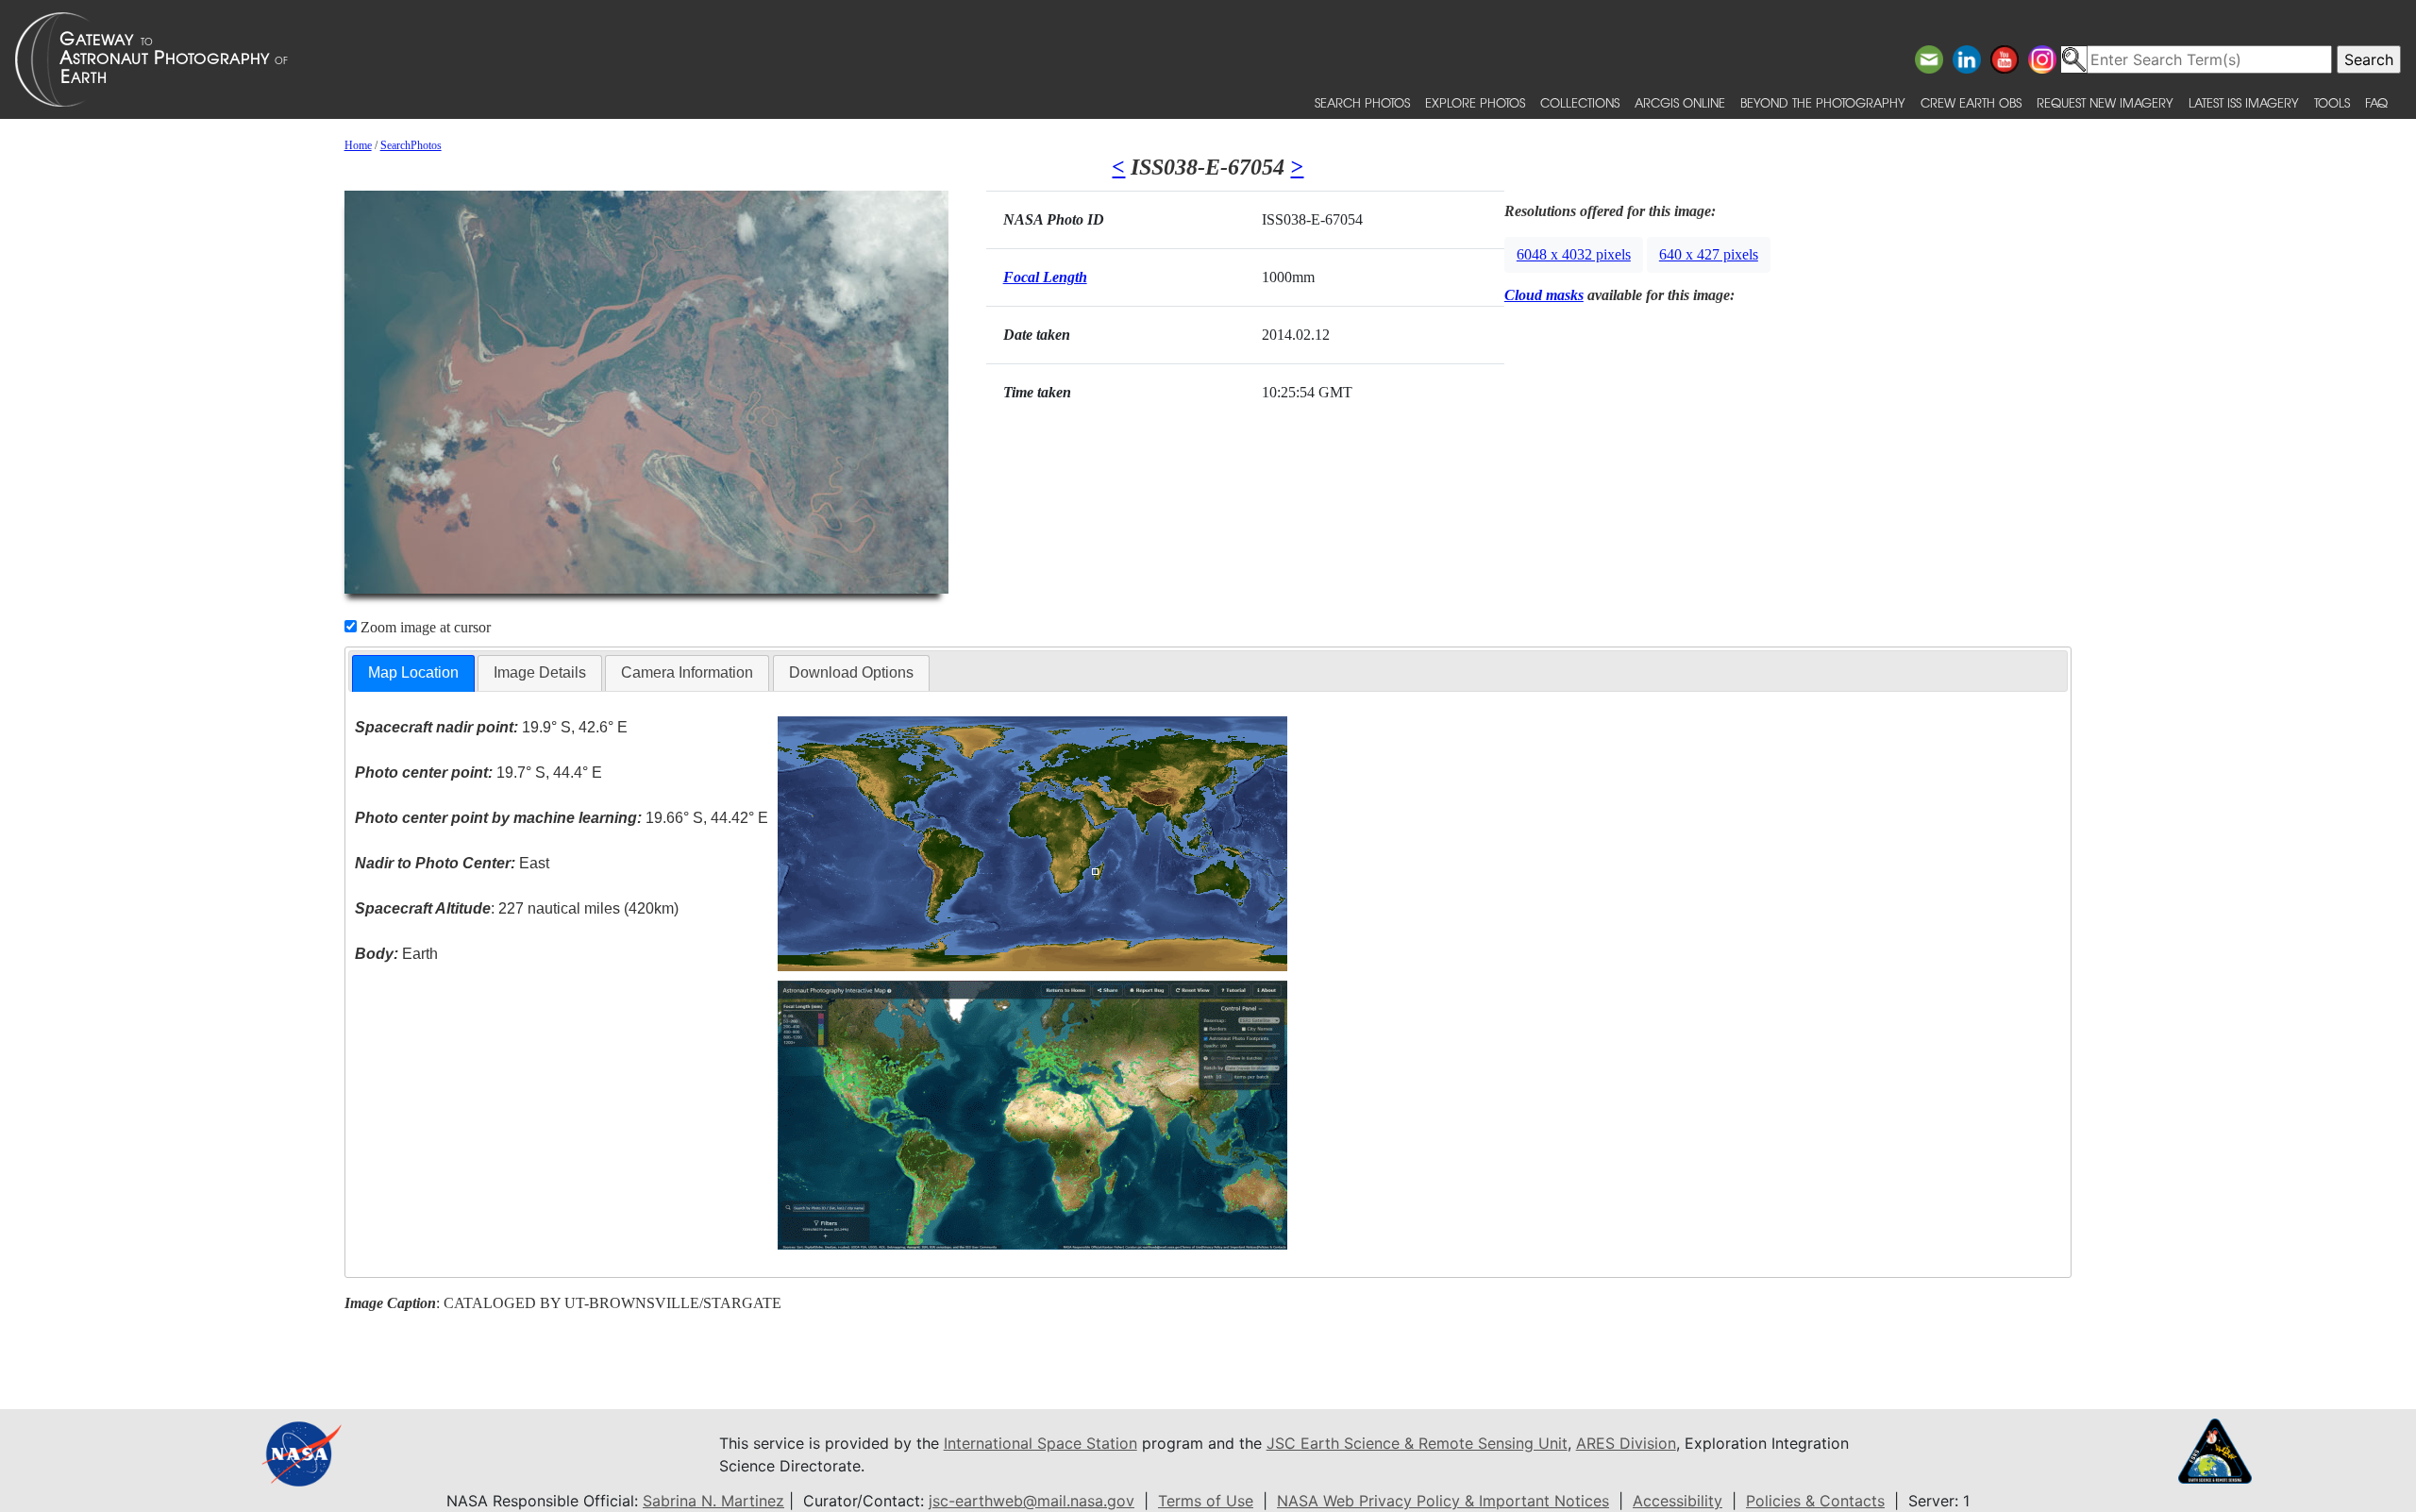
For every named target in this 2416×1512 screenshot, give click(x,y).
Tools (2332, 102)
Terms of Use (1206, 1501)
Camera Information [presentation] (687, 672)
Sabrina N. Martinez (713, 1501)
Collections (1580, 102)
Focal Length (1045, 277)
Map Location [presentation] (413, 672)
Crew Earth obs (1971, 102)
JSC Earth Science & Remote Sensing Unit (1417, 1443)
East (452, 863)
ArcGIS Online (1680, 102)
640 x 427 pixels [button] (1709, 254)
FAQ (2376, 102)
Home (358, 145)
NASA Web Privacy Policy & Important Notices (1443, 1501)
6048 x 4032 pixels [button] (1574, 254)
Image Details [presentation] (540, 672)
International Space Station (1040, 1443)
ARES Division (1626, 1443)
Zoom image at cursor (424, 627)
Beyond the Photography (1823, 102)
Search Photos (1362, 102)
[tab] (413, 673)
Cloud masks (1544, 295)
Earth (396, 954)
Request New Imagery (2105, 102)
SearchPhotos (411, 145)
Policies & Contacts (1815, 1501)
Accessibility (1678, 1501)
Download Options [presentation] (851, 672)
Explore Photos (1475, 102)
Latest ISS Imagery (2244, 102)
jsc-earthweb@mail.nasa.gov (1032, 1501)
